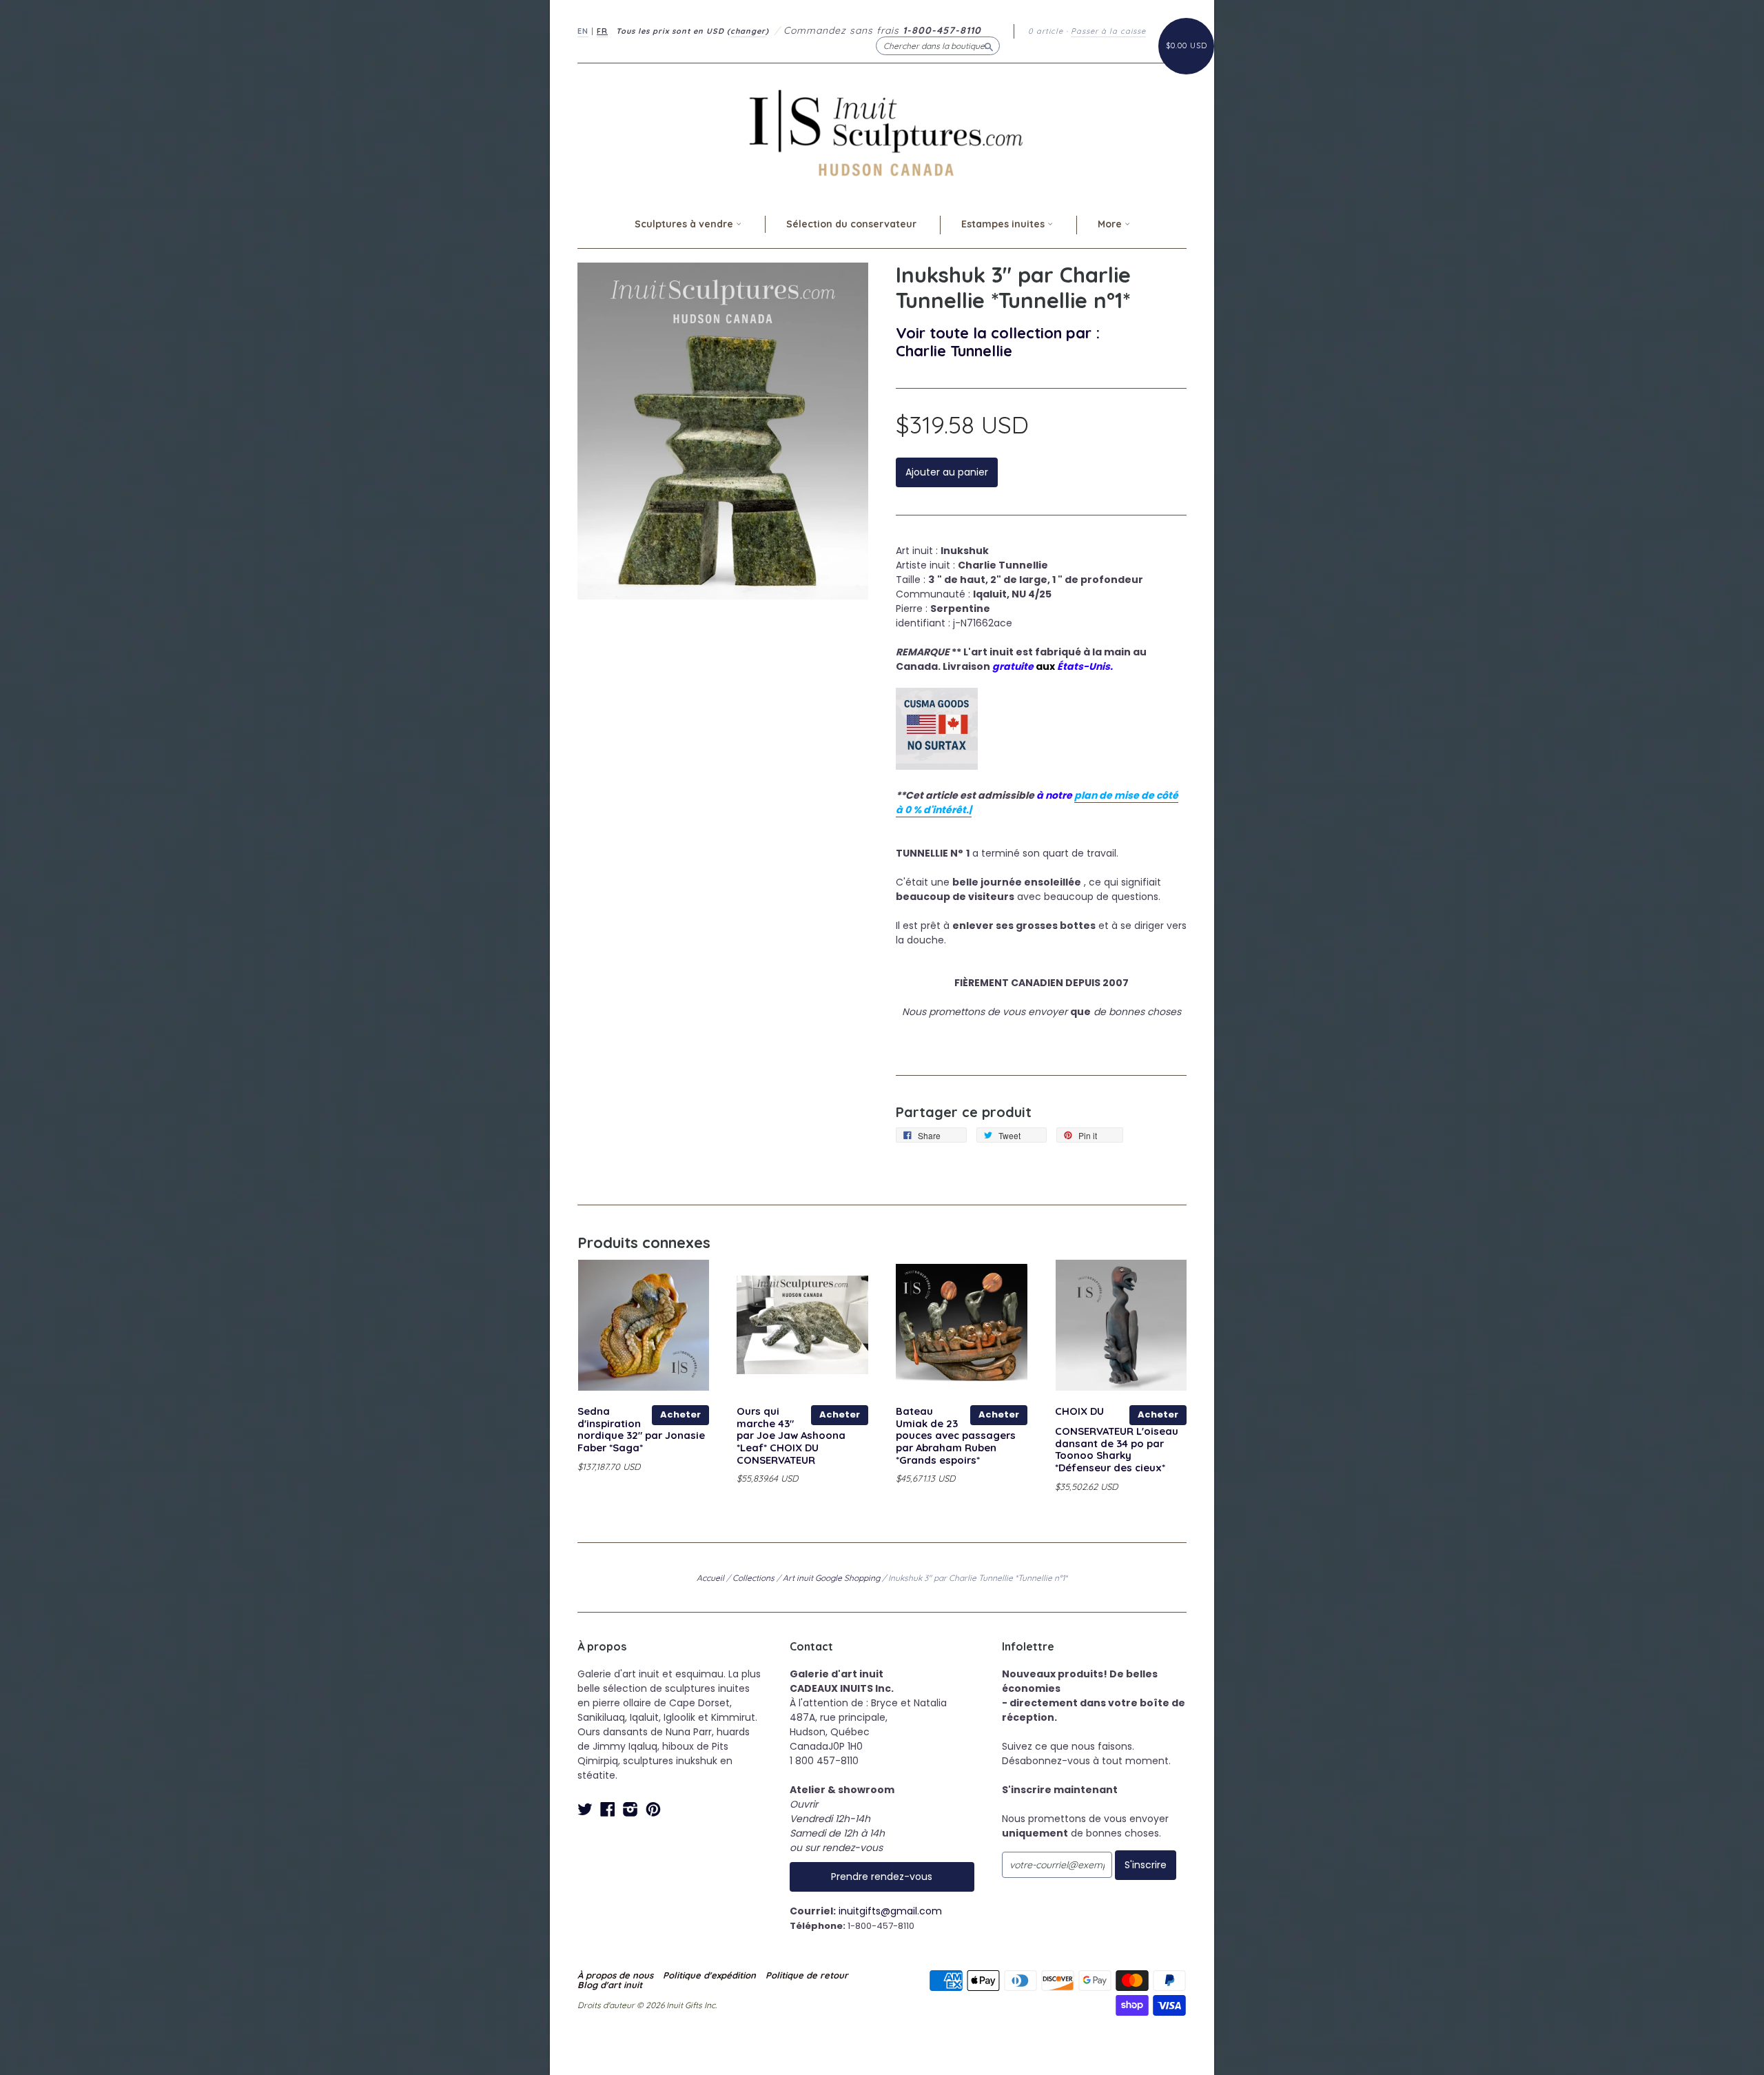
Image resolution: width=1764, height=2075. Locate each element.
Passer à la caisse (1108, 31)
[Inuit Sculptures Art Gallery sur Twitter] (585, 1809)
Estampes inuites (1004, 224)
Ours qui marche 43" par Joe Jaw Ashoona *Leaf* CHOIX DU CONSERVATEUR (791, 1435)
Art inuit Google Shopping (831, 1578)
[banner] (882, 133)
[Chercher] (989, 45)
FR (602, 31)
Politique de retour (807, 1975)
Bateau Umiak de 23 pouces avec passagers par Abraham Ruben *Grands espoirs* (956, 1435)
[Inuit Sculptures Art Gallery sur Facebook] (608, 1809)
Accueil (710, 1578)
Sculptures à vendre (685, 224)
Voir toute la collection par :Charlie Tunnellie (998, 341)
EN (583, 31)
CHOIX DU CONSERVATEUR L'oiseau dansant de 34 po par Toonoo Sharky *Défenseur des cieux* (1117, 1439)
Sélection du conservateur (851, 224)
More (1111, 224)
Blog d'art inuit (610, 1985)
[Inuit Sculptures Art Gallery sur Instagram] (630, 1809)
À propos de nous (615, 1975)
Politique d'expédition (709, 1975)
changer (748, 31)
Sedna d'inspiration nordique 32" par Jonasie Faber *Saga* (641, 1429)
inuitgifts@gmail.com (890, 1911)
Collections (753, 1578)
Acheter (680, 1414)
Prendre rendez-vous (882, 1877)
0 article (1046, 31)
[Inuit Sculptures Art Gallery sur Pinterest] (653, 1809)
